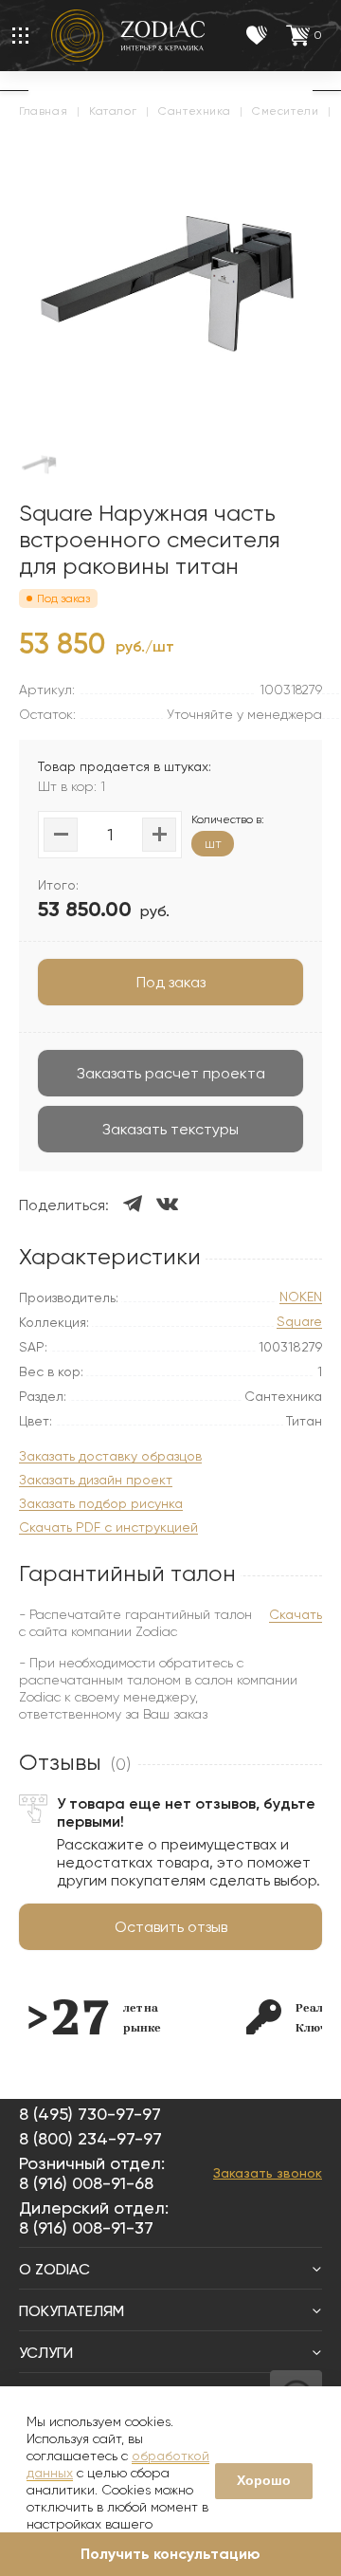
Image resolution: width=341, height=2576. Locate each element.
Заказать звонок (268, 2173)
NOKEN (301, 1297)
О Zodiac (54, 2269)
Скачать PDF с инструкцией (108, 1527)
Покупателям (72, 2311)
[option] (95, 2017)
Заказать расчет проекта (171, 1073)
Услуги (46, 2353)
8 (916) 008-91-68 (86, 2183)
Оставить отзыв (171, 1927)
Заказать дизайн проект (96, 1480)
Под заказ (171, 982)
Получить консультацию (170, 2554)
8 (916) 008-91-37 (86, 2227)
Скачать (296, 1614)
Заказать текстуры (170, 1129)
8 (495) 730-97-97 (90, 2114)
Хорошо (264, 2480)
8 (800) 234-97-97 (90, 2138)
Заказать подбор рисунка (101, 1504)
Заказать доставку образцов (110, 1456)
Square (299, 1322)
